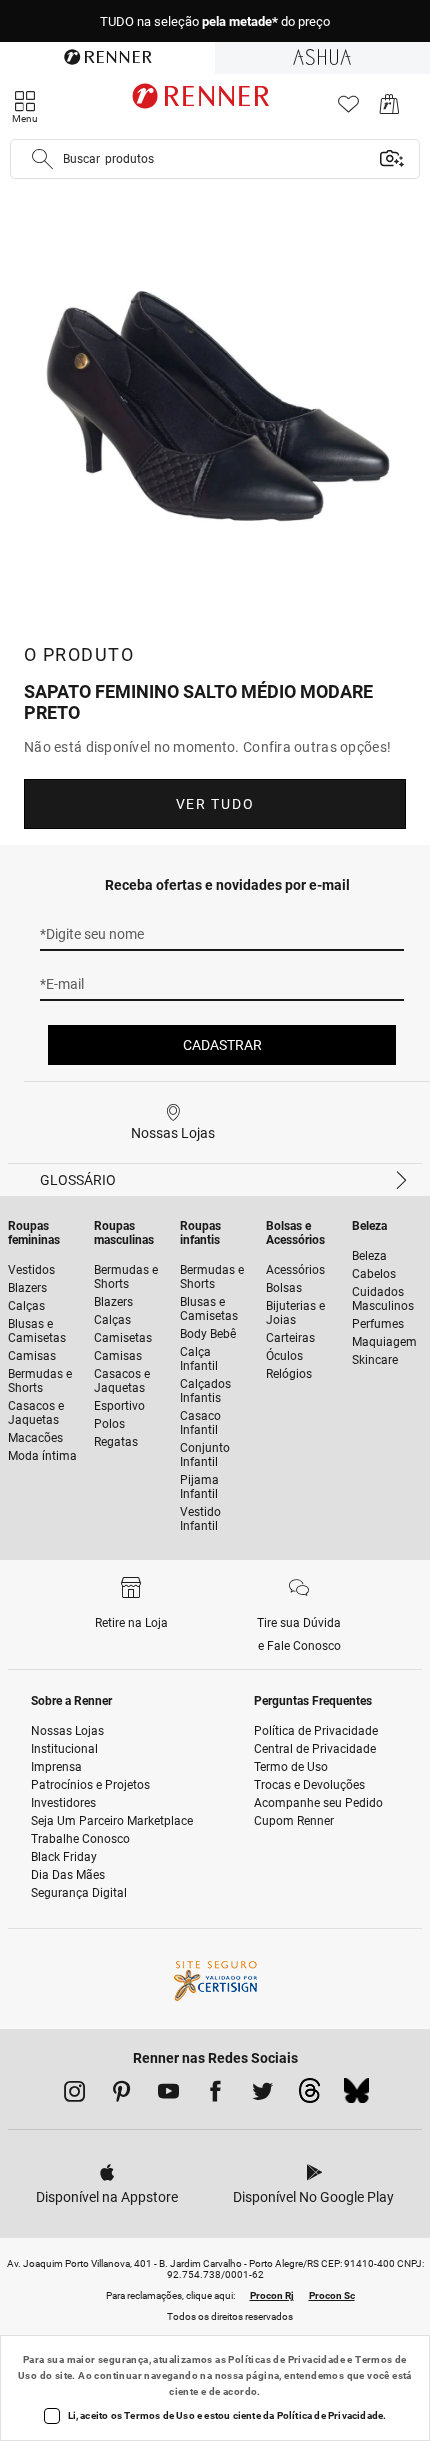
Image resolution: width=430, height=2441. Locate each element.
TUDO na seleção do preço (215, 21)
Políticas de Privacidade (286, 2359)
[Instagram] (74, 2095)
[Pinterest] (121, 2095)
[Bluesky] (356, 2096)
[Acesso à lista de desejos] (348, 109)
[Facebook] (215, 2095)
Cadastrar (222, 1045)
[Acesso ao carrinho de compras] (389, 109)
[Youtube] (168, 2095)
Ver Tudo (215, 804)
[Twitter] (262, 2095)
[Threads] (309, 2096)
